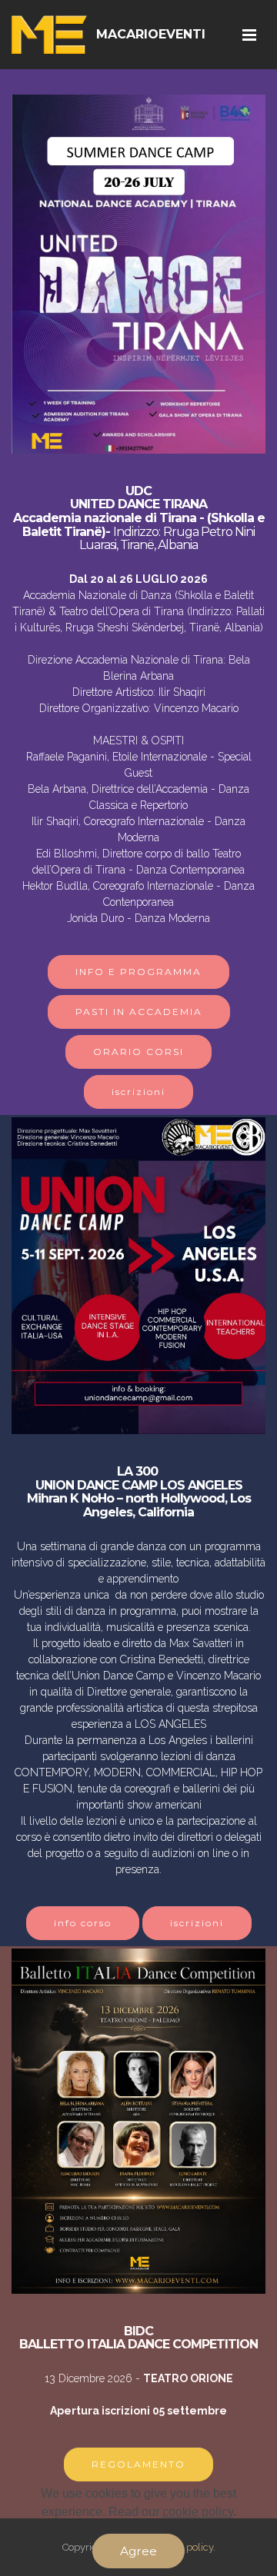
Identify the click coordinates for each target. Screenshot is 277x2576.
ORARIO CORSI (138, 1052)
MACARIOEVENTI (151, 34)
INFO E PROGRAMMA (138, 972)
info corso (83, 1923)
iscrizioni (138, 1092)
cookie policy (198, 2512)
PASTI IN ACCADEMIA (139, 1012)
